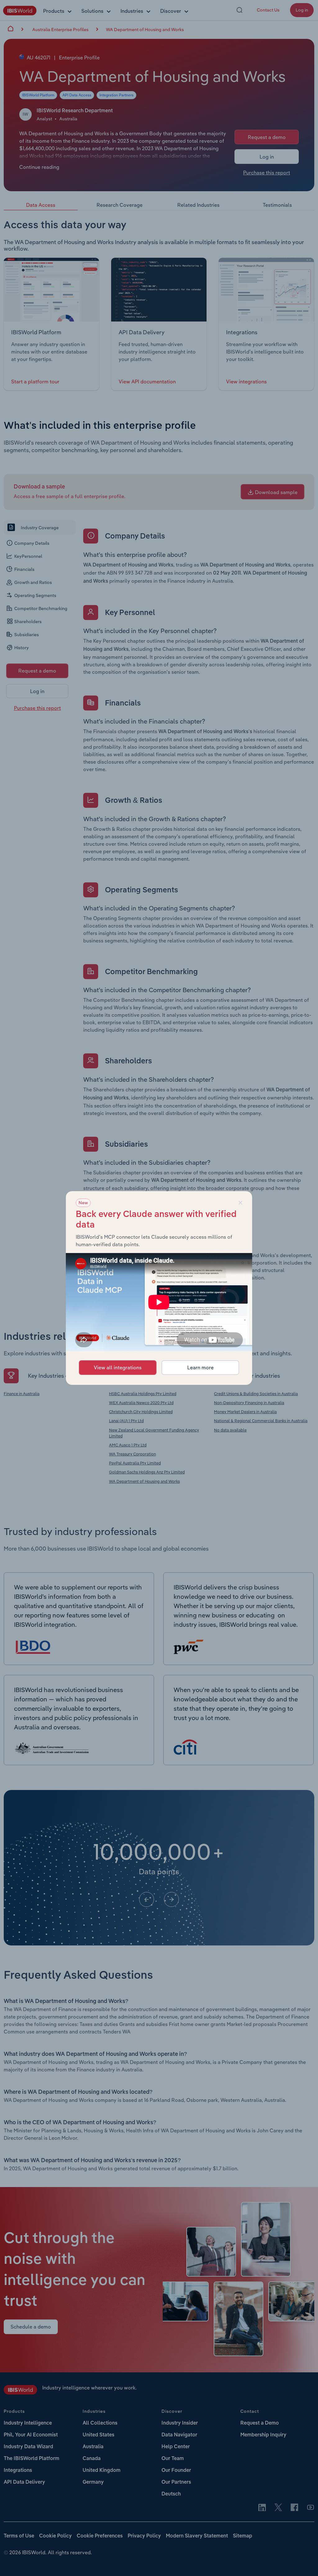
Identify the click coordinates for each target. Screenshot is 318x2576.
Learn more (200, 1367)
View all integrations (118, 1367)
